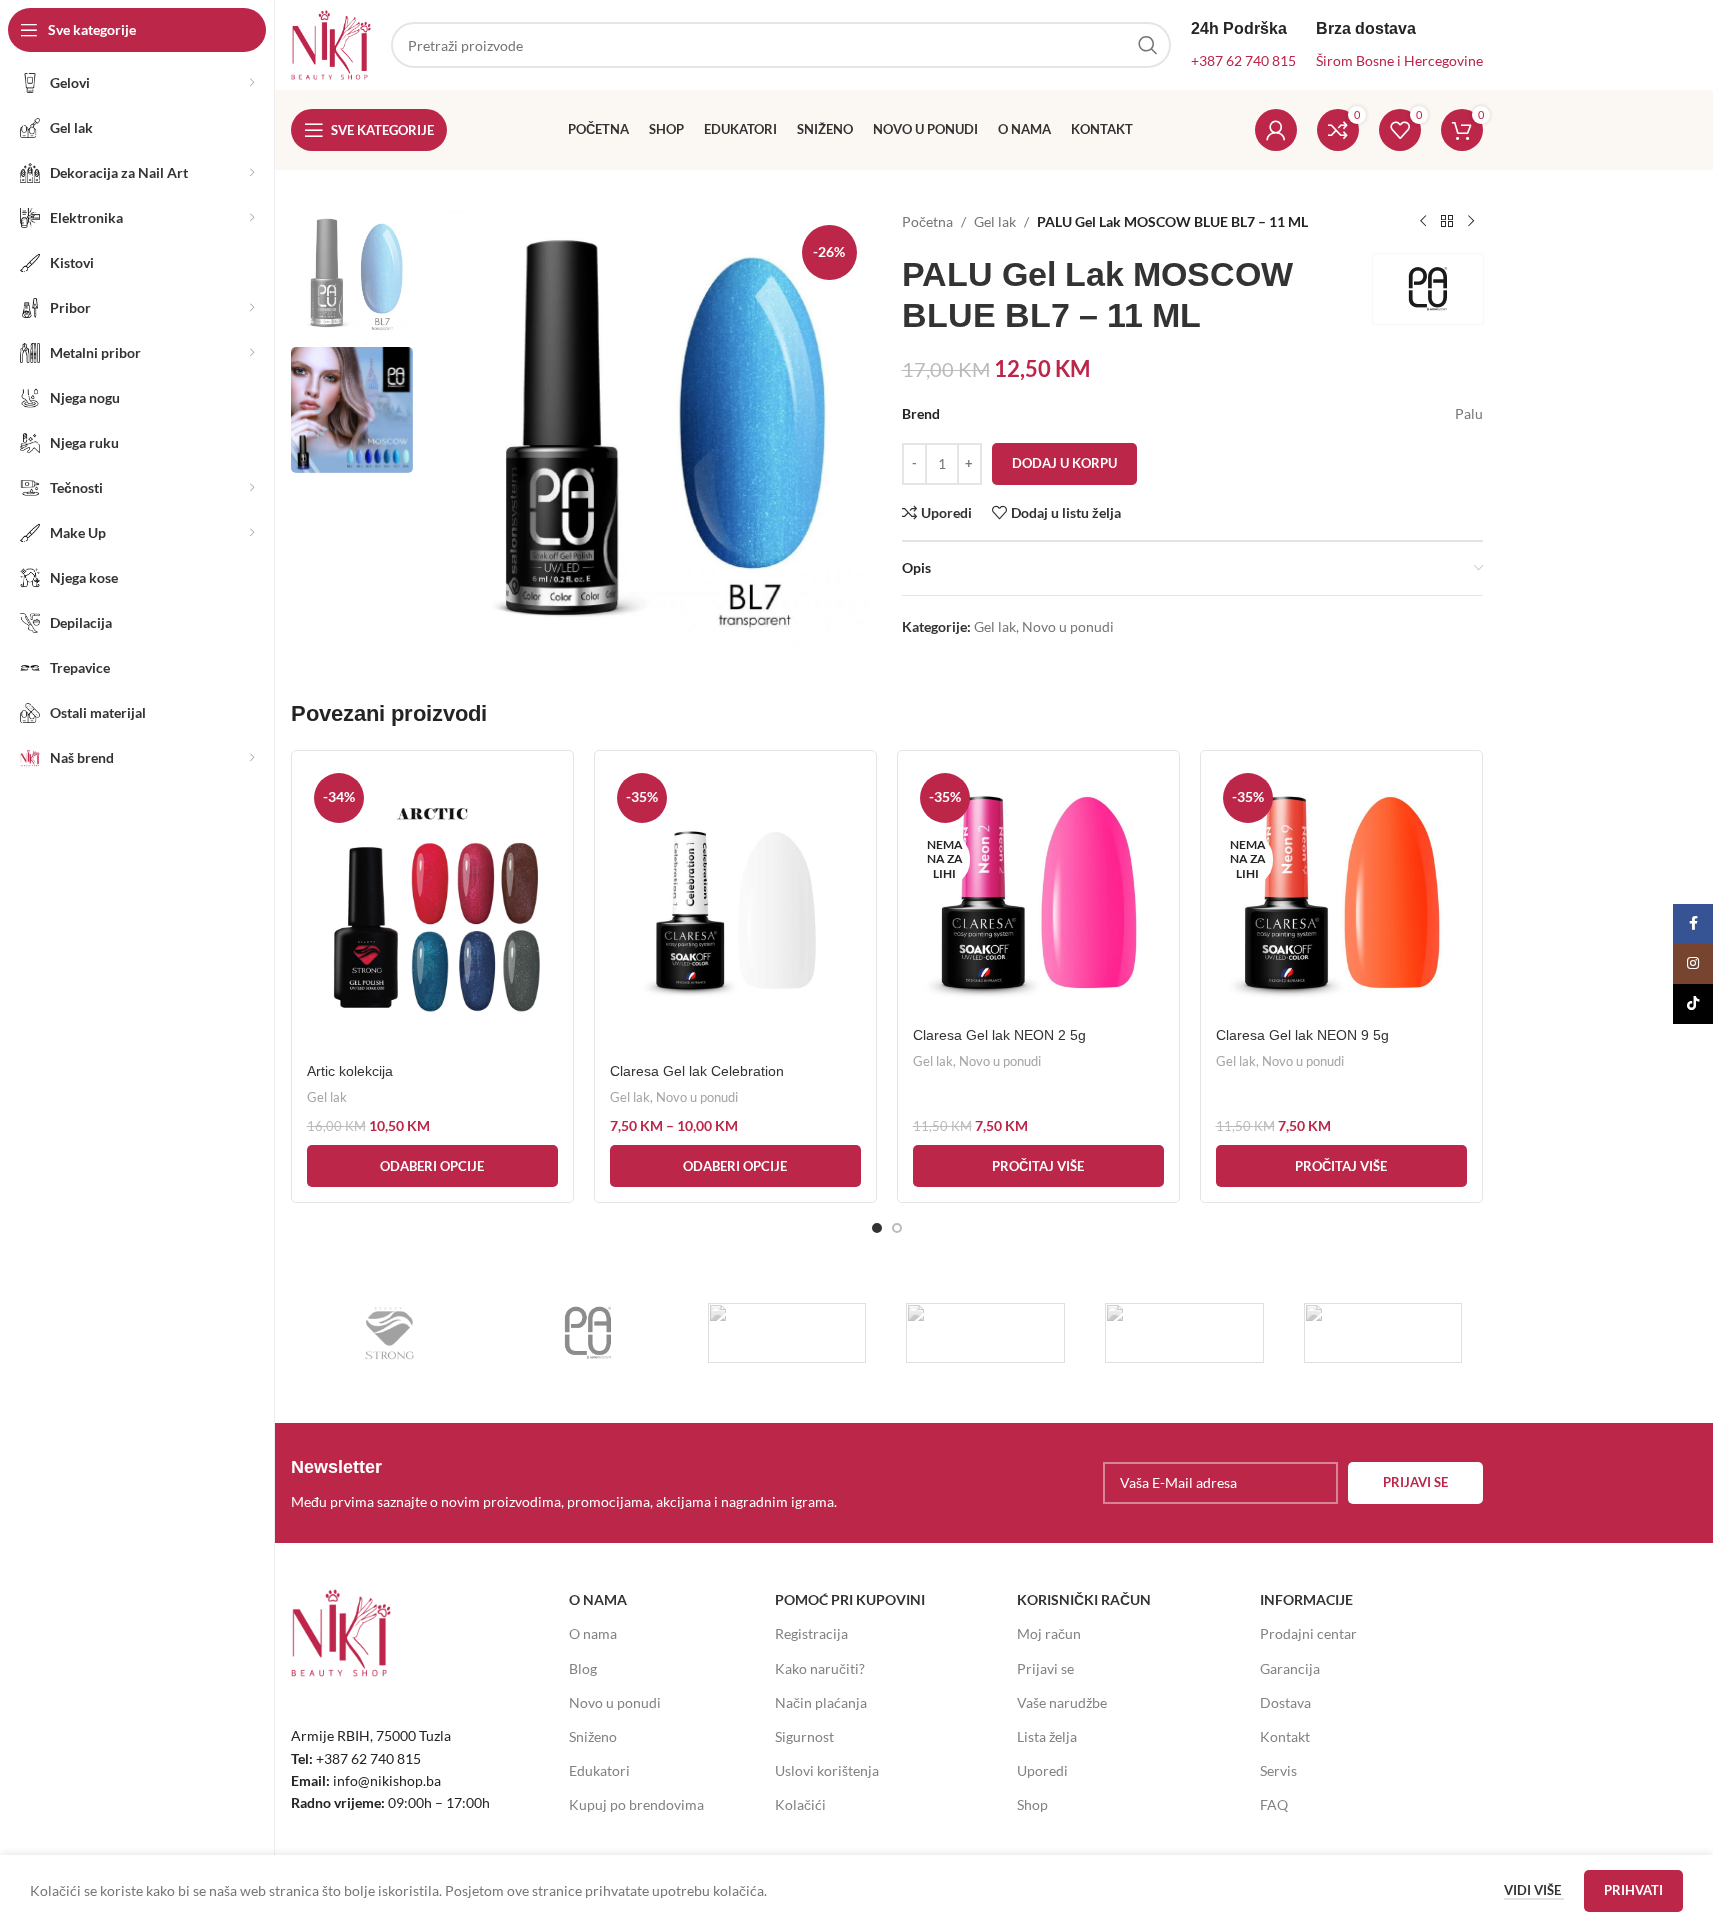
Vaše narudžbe (1062, 1702)
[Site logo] (331, 43)
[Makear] (1383, 1333)
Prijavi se (1045, 1668)
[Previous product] (1423, 222)
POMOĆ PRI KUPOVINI (850, 1599)
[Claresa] (985, 1333)
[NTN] (787, 1333)
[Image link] (341, 1631)
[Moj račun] (1276, 130)
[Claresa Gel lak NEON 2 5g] (1038, 891)
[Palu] (588, 1333)
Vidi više (1534, 1890)
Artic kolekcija (350, 1071)
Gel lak (995, 221)
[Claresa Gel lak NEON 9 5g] (1341, 891)
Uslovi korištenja (827, 1770)
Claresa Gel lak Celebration (697, 1071)
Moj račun (1049, 1633)
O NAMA (598, 1599)
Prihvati (1633, 1890)
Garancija (1290, 1668)
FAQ (1274, 1804)
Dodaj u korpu (1064, 463)
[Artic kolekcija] (432, 909)
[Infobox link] (584, 1483)
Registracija (811, 1633)
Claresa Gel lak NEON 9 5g (1302, 1035)
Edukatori (599, 1770)
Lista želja (1047, 1736)
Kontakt (1285, 1736)
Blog (583, 1668)
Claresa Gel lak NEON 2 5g (999, 1035)
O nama (593, 1633)
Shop (1032, 1804)
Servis (1278, 1770)
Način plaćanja (821, 1702)
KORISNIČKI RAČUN (1084, 1599)
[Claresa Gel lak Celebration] (735, 909)
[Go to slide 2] (897, 1228)
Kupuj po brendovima (636, 1804)
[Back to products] (1447, 222)
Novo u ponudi (1068, 626)
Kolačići (800, 1804)
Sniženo (593, 1736)
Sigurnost (804, 1736)
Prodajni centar (1308, 1633)
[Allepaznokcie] (1184, 1333)
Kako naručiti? (820, 1668)
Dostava (1285, 1702)
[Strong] (390, 1333)
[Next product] (1471, 222)
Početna (927, 221)
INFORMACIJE (1306, 1599)
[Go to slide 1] (877, 1228)
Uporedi (1042, 1770)
